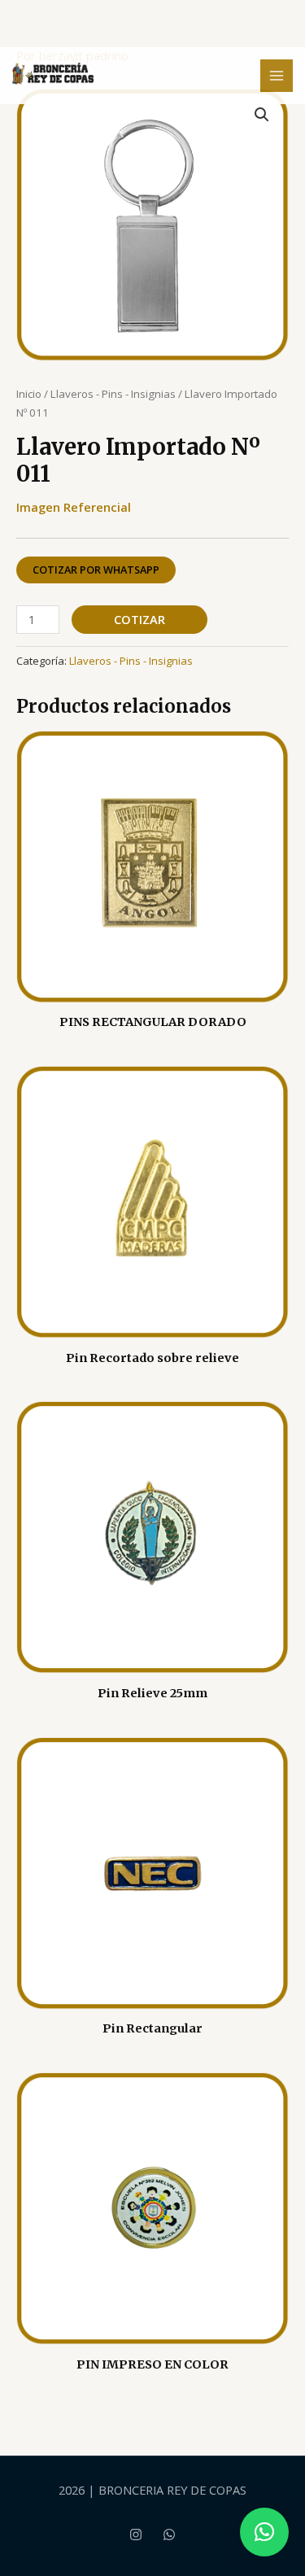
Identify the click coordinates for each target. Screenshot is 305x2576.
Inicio (29, 394)
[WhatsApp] (169, 2535)
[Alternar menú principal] (277, 76)
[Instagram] (136, 2535)
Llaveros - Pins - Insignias (113, 394)
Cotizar (139, 619)
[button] (262, 115)
